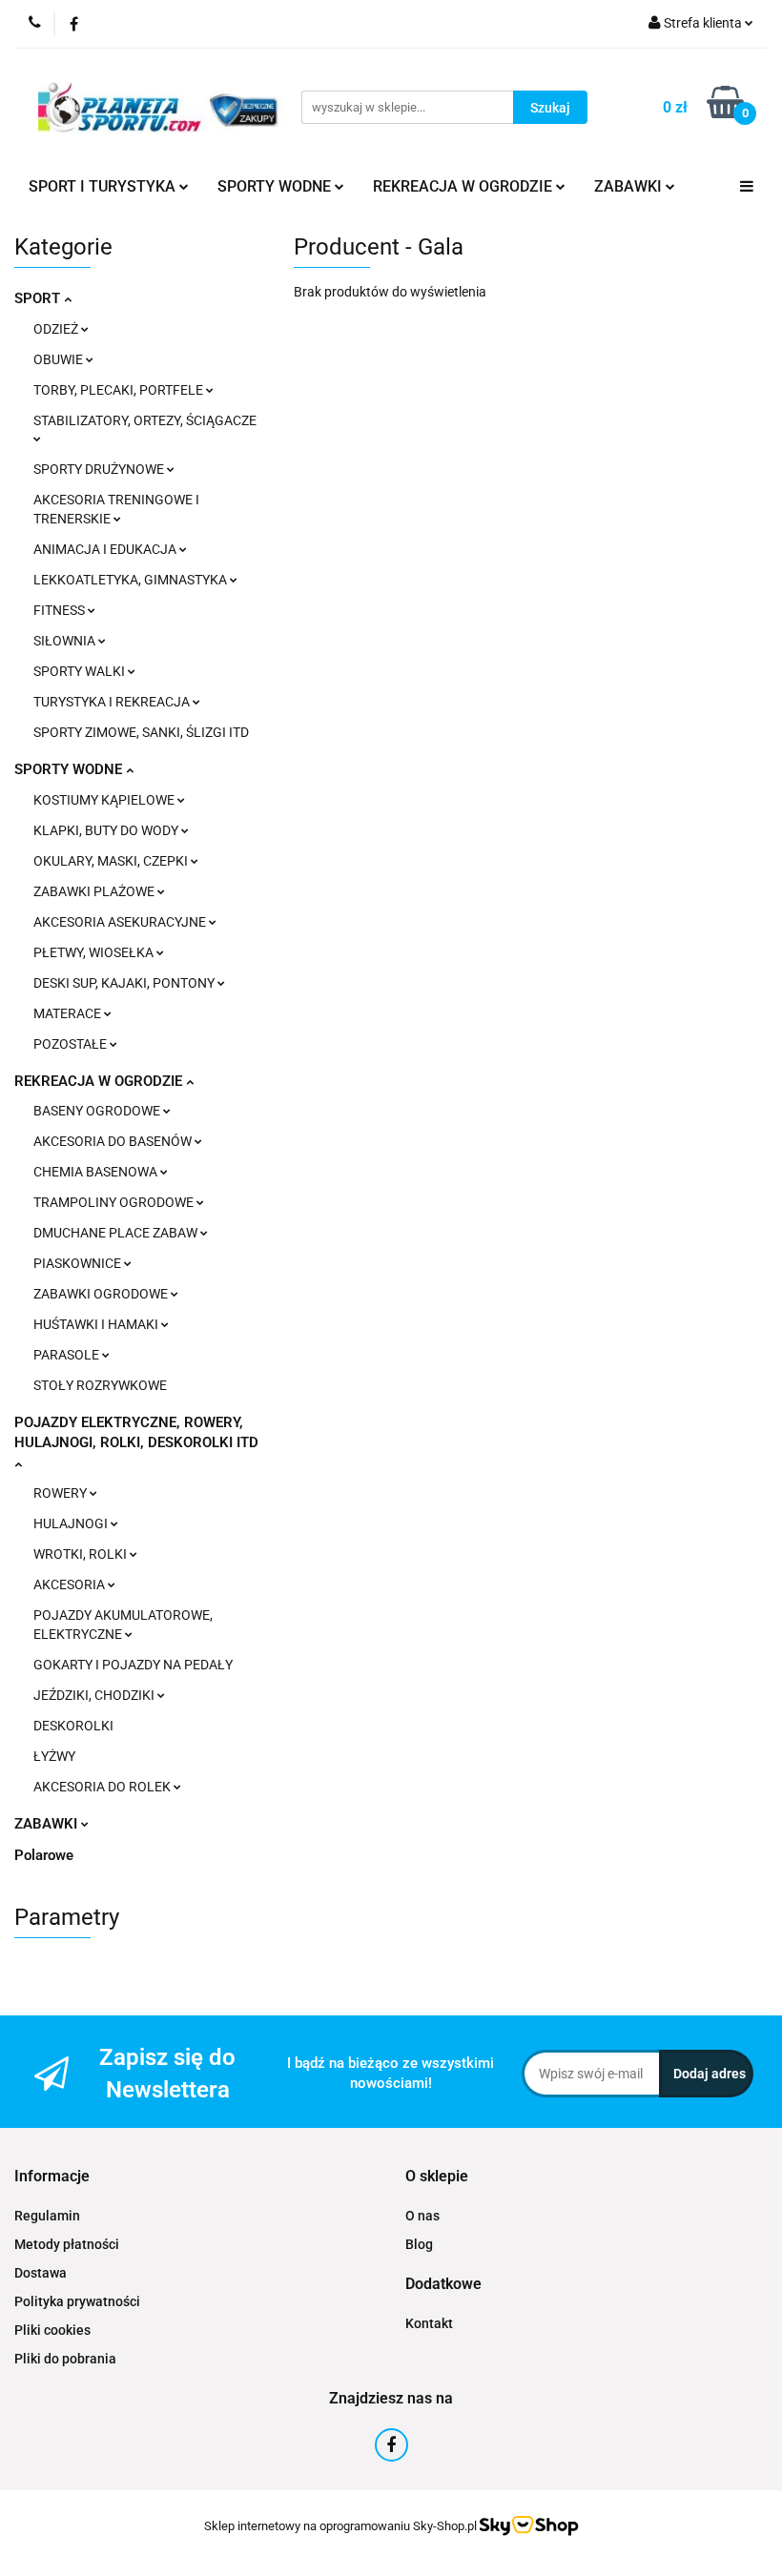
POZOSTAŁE (72, 1044)
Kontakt (429, 2323)
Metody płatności (67, 2244)
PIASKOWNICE (79, 1263)
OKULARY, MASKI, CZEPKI (112, 861)
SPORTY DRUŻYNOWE (100, 469)
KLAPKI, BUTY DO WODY (107, 830)
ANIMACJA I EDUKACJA (106, 549)
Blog (419, 2244)
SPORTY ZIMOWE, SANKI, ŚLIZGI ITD (141, 732)
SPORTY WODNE (70, 769)
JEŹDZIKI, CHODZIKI (95, 1695)
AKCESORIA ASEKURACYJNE (121, 922)
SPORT (39, 298)
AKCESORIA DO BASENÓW (114, 1141)
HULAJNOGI (72, 1523)
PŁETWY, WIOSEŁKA (95, 952)
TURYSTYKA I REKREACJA (113, 702)
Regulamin (47, 2216)
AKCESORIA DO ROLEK (103, 1787)
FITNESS (61, 610)
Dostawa (41, 2273)
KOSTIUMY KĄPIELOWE (105, 800)
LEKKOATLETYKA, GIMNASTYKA (132, 580)
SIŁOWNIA (66, 641)
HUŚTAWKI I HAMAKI (97, 1324)
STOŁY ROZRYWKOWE (100, 1385)
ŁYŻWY (54, 1756)
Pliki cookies (52, 2330)
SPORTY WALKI (81, 671)
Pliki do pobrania (65, 2359)
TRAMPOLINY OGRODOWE (115, 1202)
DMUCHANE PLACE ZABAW (117, 1233)
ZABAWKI (48, 1824)
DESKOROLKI (73, 1726)
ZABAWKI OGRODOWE (102, 1294)
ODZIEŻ (57, 329)
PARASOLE (68, 1355)
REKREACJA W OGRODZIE (100, 1081)
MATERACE (69, 1013)
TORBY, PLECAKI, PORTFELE (120, 390)
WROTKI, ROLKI (82, 1554)
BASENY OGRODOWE (98, 1111)
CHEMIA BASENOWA (97, 1172)
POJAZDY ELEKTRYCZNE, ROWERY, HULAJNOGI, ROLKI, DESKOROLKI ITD (136, 1432)
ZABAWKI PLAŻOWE (95, 891)
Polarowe (44, 1855)
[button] (52, 2177)
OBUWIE (60, 359)
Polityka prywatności (77, 2301)
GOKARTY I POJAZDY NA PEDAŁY (133, 1665)
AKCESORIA (71, 1584)
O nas (422, 2216)
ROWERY (62, 1493)
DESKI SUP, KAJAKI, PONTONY (125, 983)
